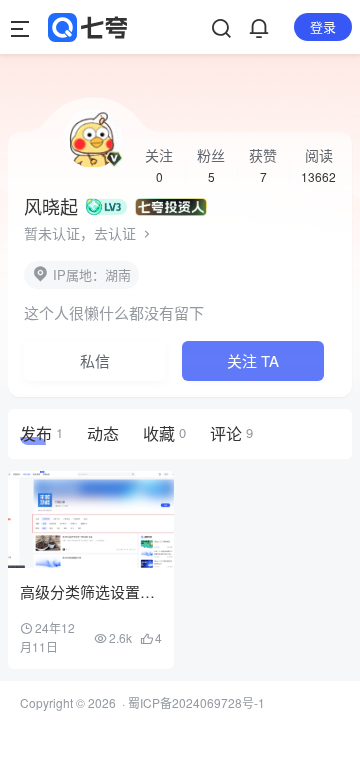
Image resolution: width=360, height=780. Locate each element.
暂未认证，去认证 (82, 233)
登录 (323, 26)
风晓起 (51, 206)
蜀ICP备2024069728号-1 (196, 702)
